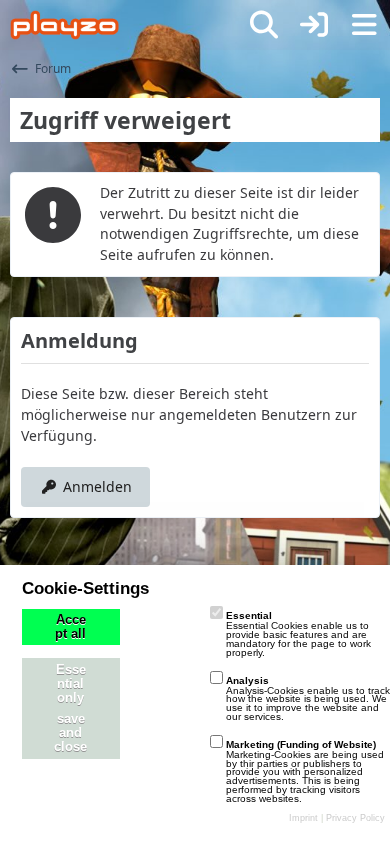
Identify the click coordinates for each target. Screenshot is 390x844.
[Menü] (364, 25)
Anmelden (97, 486)
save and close (70, 733)
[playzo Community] (64, 25)
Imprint (303, 818)
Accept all (70, 627)
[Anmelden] (314, 25)
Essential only (71, 684)
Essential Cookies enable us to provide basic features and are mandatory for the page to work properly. (298, 633)
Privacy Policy (355, 818)
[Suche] (264, 25)
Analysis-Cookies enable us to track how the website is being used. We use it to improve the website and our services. (308, 698)
